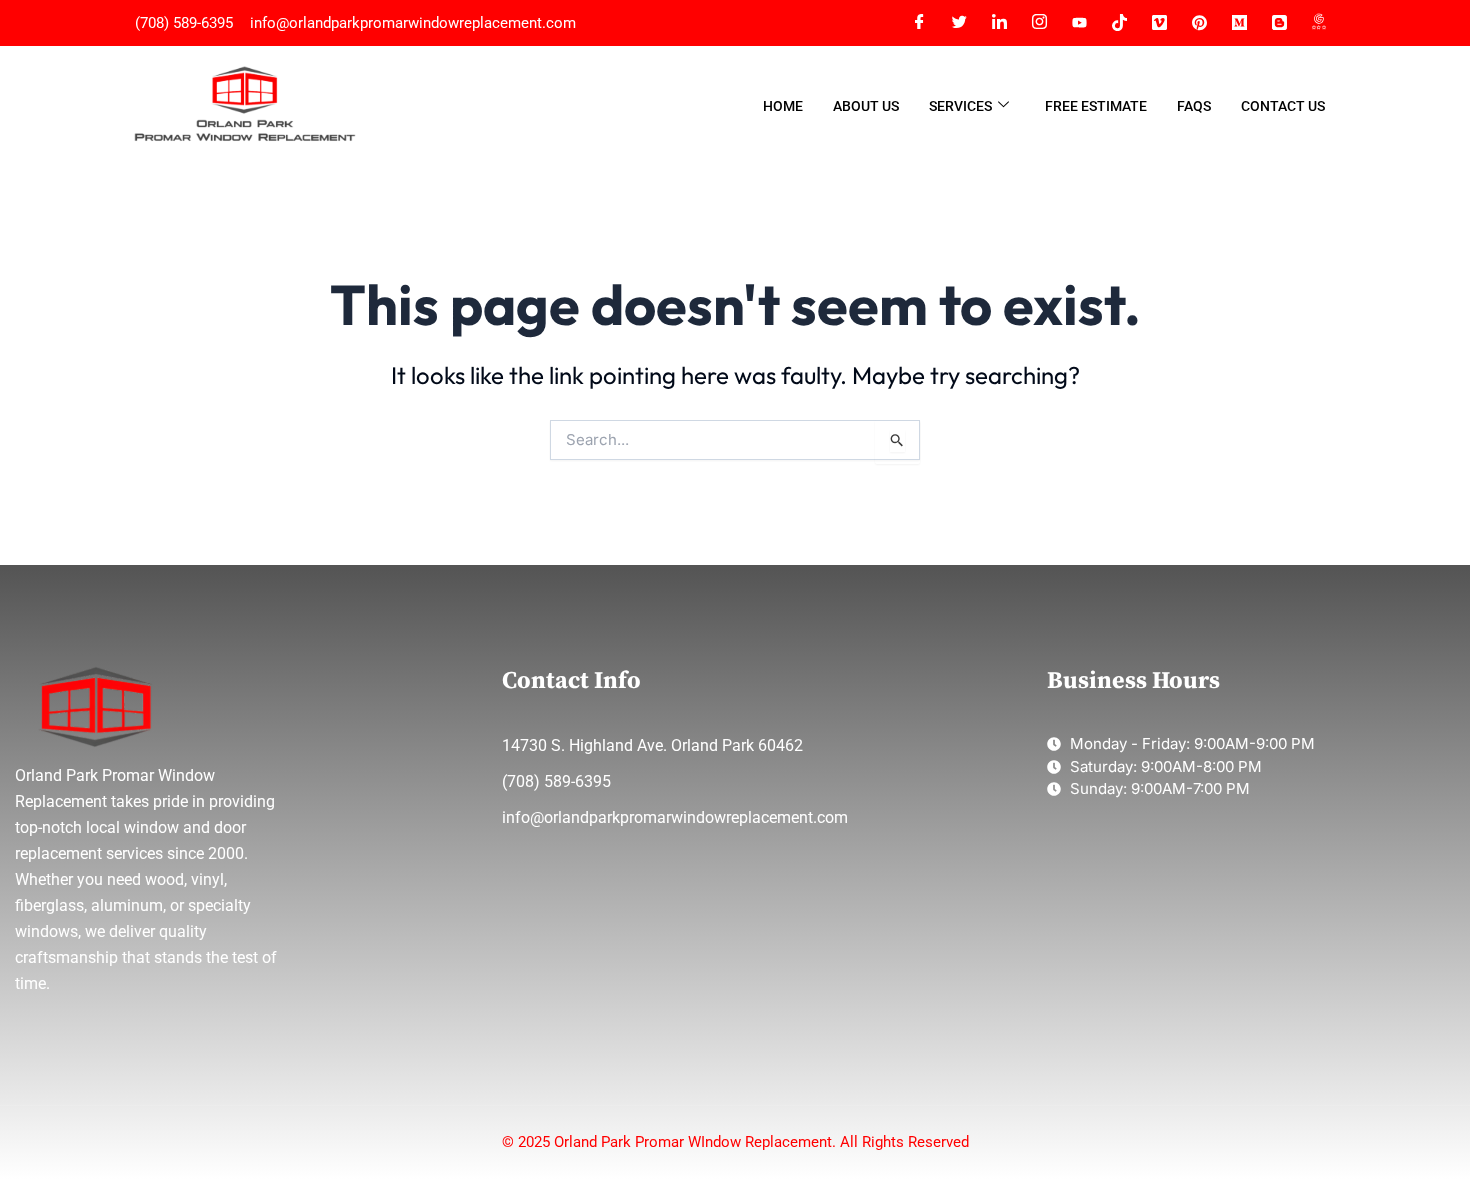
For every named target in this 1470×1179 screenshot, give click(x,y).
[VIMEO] (1159, 23)
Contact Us (1283, 106)
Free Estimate (1096, 106)
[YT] (1079, 23)
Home (783, 106)
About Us (866, 106)
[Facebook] (919, 23)
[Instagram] (1039, 23)
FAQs (1194, 106)
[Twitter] (959, 23)
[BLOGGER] (1279, 23)
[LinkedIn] (999, 23)
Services (960, 106)
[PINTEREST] (1199, 23)
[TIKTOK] (1119, 23)
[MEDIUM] (1239, 23)
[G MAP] (1319, 23)
